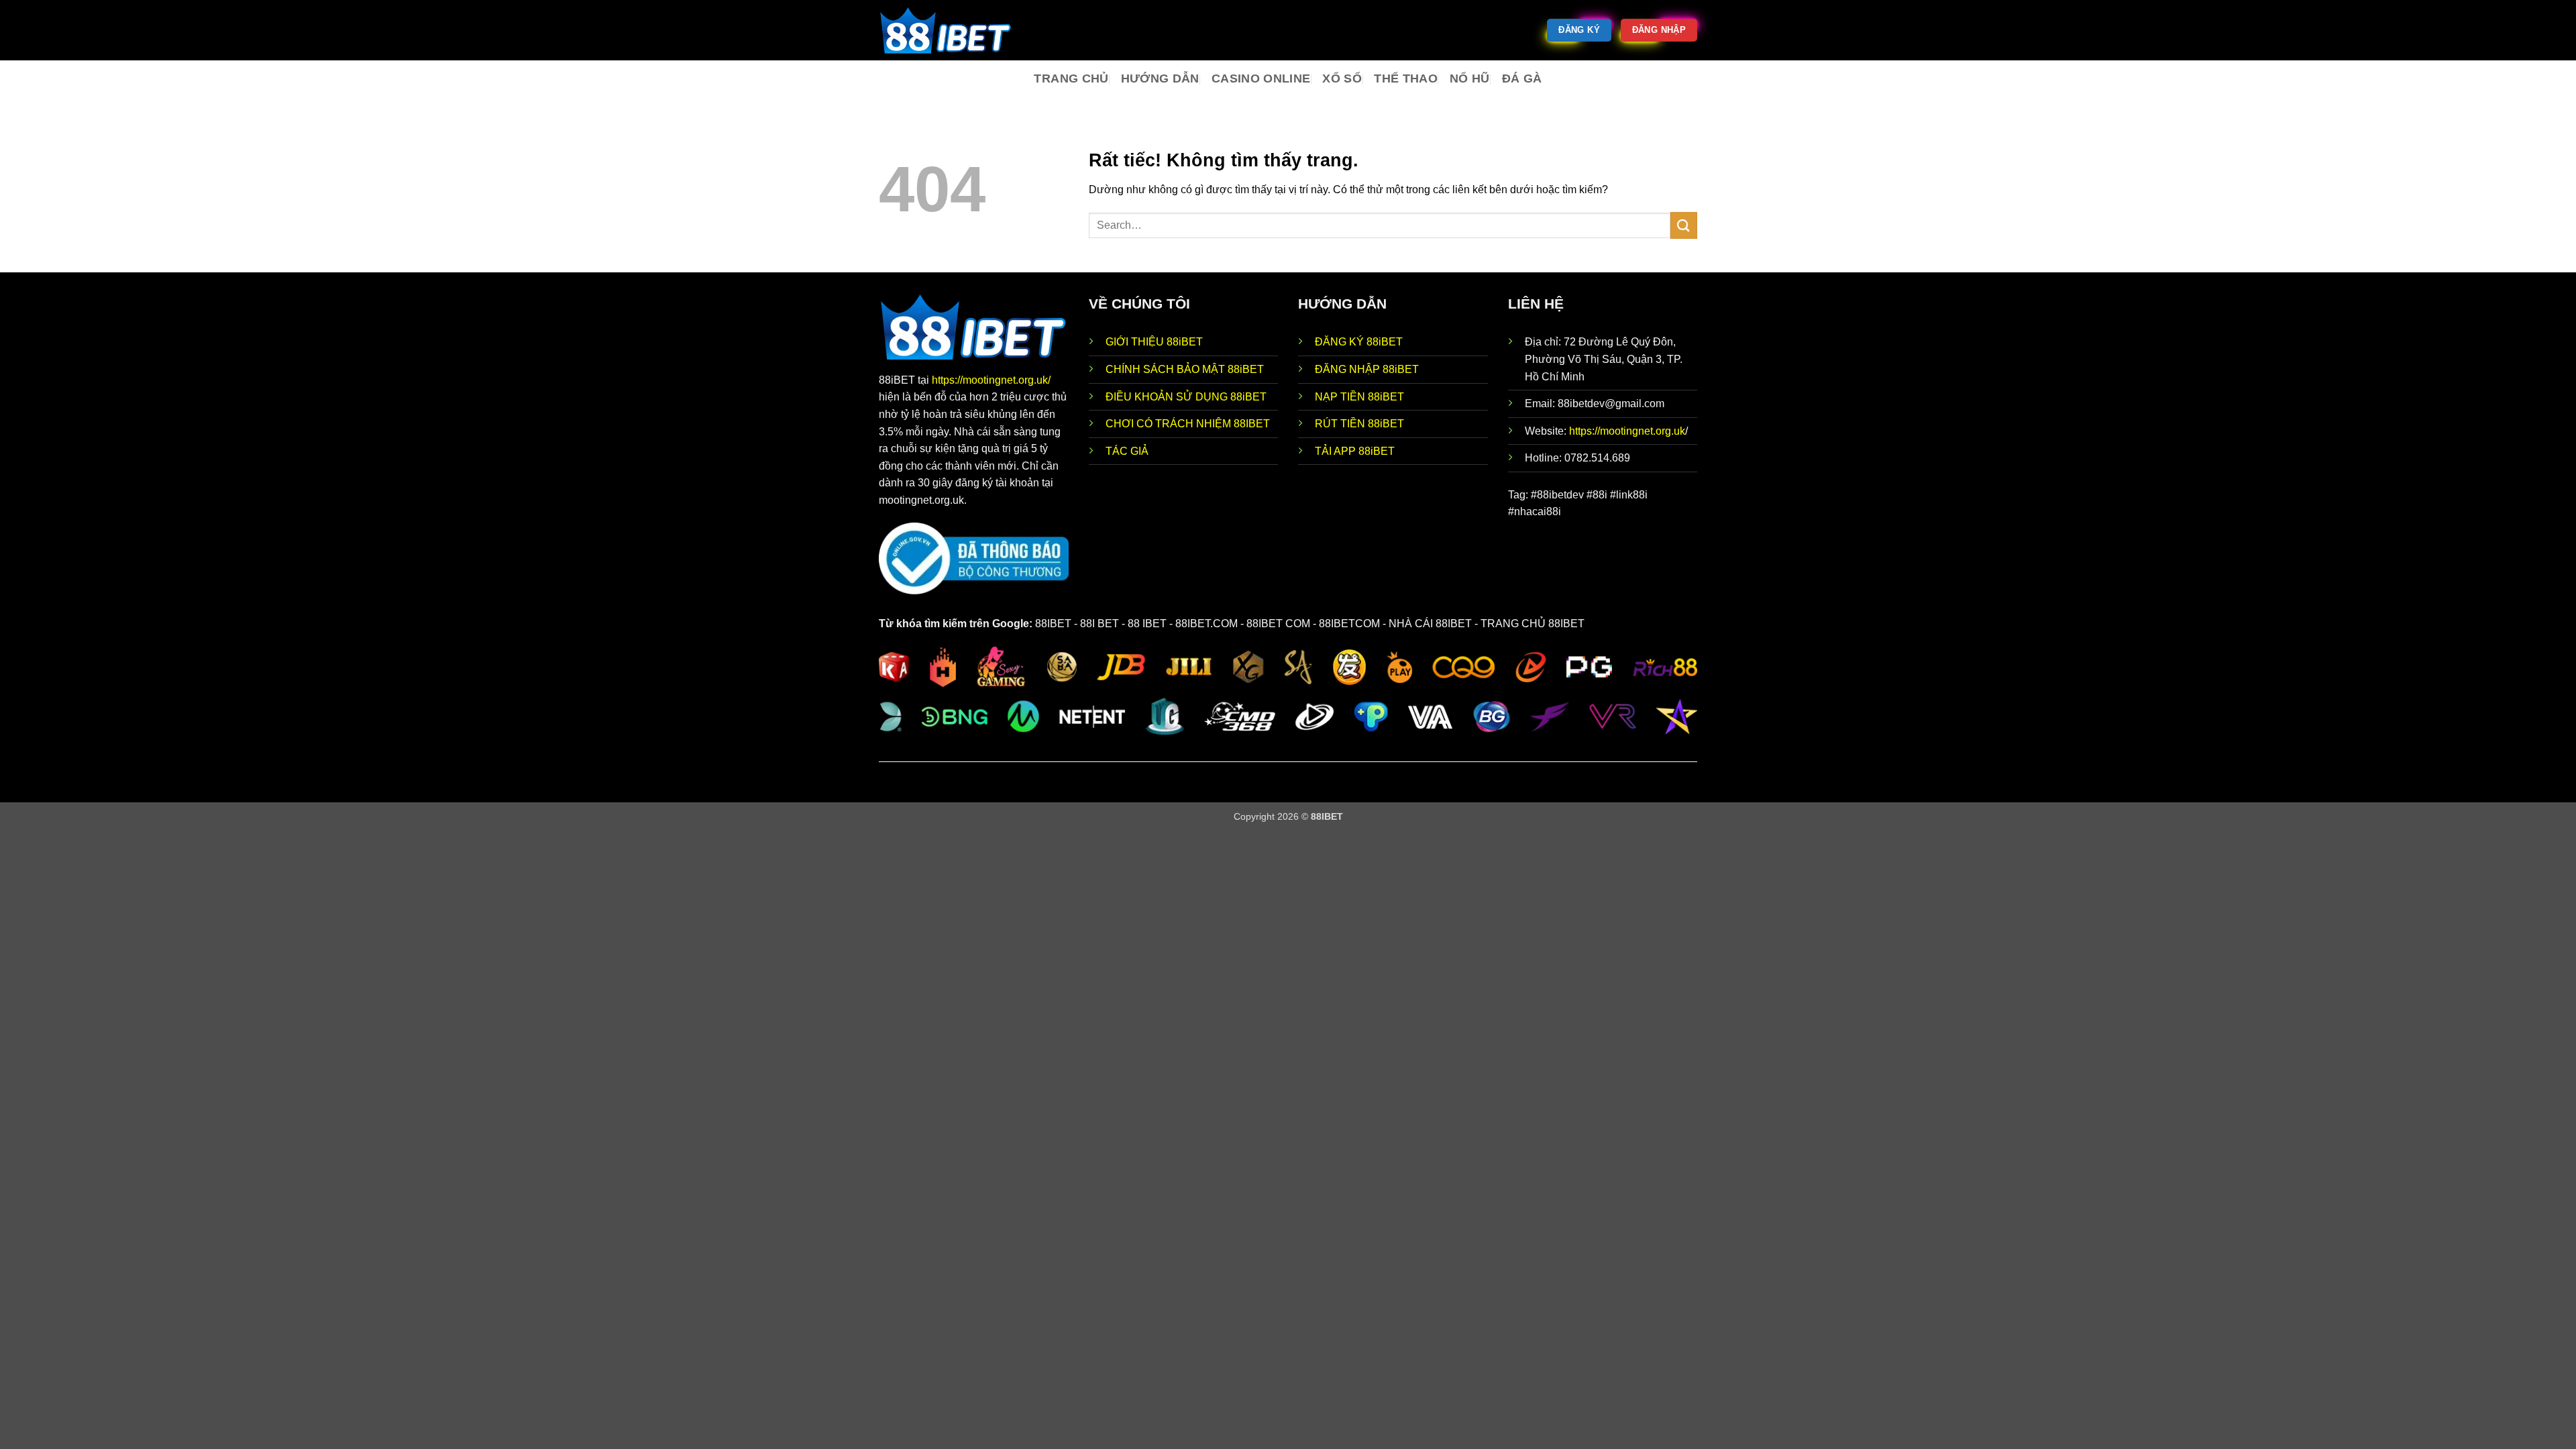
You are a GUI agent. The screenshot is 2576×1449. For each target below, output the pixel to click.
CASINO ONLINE (1261, 78)
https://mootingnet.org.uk (1627, 431)
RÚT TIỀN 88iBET (1359, 424)
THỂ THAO (1406, 78)
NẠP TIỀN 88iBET (1359, 397)
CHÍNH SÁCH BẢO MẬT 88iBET (1185, 369)
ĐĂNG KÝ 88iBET (1359, 342)
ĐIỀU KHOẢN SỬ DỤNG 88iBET (1186, 397)
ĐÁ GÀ (1522, 78)
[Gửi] (1684, 225)
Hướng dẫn (1160, 78)
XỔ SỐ (1342, 78)
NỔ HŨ (1470, 78)
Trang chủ (1071, 78)
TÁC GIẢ (1127, 451)
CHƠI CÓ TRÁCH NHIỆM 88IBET (1188, 424)
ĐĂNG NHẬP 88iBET (1367, 369)
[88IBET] (946, 30)
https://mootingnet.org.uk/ (991, 380)
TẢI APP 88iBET (1355, 451)
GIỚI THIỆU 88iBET (1154, 342)
